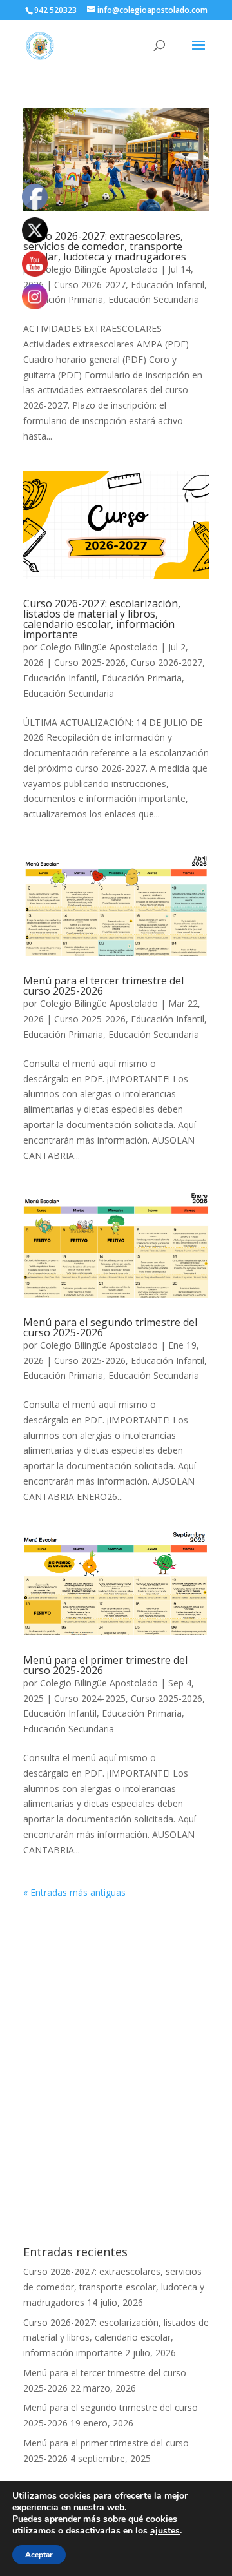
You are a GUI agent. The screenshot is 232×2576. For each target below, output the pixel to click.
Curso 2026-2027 (90, 285)
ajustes (165, 2531)
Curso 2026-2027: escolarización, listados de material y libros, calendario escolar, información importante (102, 619)
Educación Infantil (168, 285)
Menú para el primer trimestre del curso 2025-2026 (105, 1665)
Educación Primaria (63, 299)
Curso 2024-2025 (90, 1698)
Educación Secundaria (154, 299)
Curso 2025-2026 (90, 662)
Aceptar (39, 2555)
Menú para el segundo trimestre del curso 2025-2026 (110, 1327)
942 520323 (55, 10)
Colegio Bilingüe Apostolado (99, 269)
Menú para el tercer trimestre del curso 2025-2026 (103, 986)
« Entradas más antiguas (74, 1892)
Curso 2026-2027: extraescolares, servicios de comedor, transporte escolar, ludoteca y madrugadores (105, 246)
